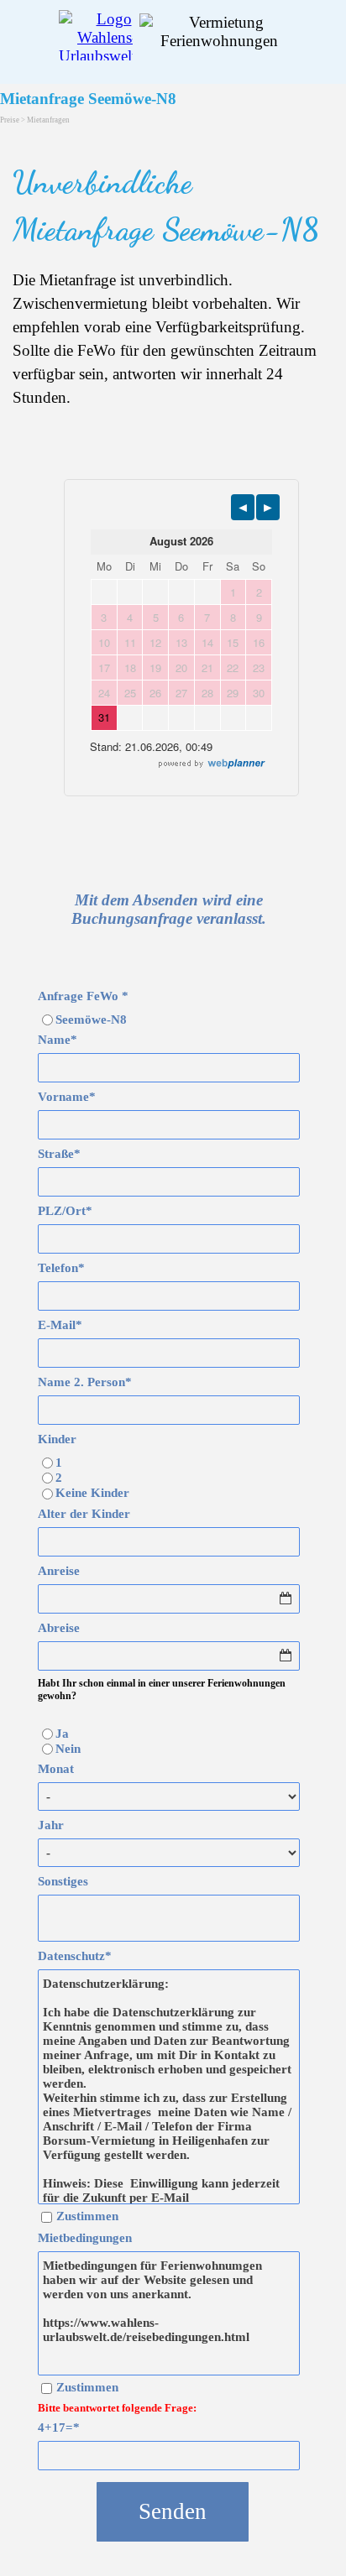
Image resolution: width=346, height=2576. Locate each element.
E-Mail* (60, 1325)
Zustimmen (87, 2216)
